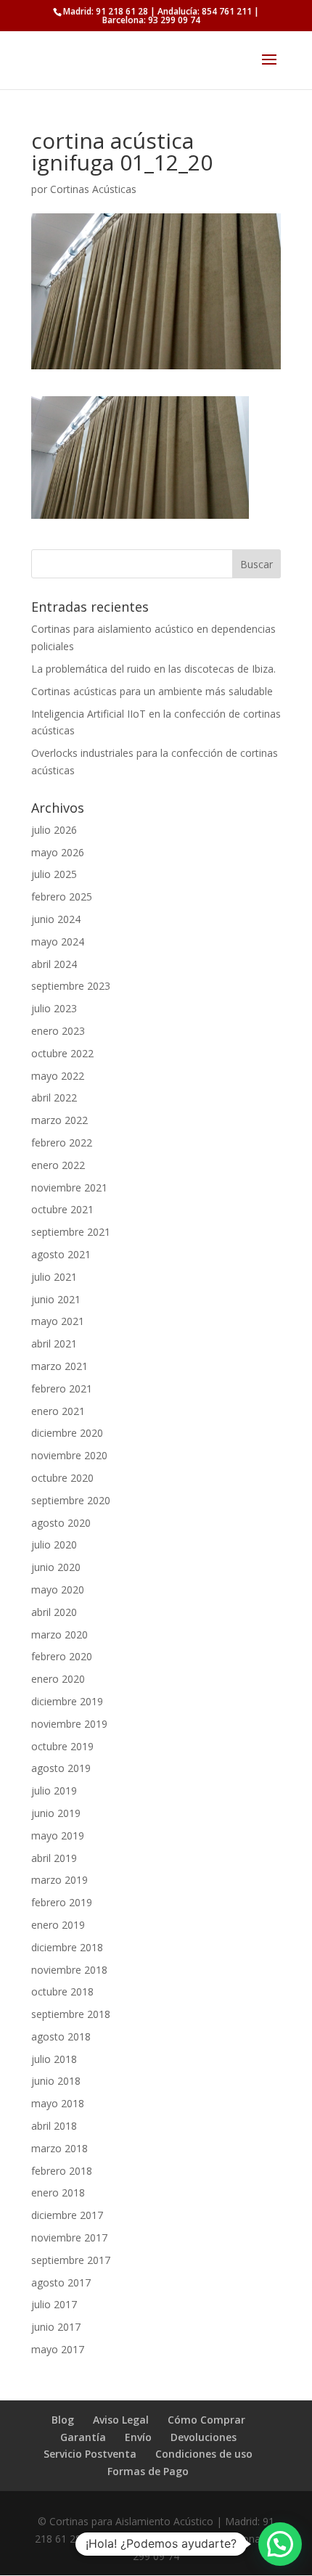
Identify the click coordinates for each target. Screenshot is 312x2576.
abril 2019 (54, 1858)
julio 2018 (54, 2059)
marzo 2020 (59, 1634)
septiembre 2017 (71, 2260)
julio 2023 (54, 1008)
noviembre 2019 (69, 1724)
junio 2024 (56, 919)
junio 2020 (56, 1567)
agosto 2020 (61, 1523)
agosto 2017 (61, 2282)
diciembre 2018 (67, 1947)
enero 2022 (58, 1165)
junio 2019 (56, 1813)
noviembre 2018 (69, 1970)
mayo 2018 (58, 2103)
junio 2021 (56, 1299)
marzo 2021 (59, 1366)
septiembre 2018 (71, 2014)
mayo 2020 (58, 1590)
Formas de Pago (148, 2471)
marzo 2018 (59, 2148)
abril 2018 (54, 2126)
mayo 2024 (58, 942)
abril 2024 (54, 964)
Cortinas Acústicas (93, 189)
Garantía (83, 2437)
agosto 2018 (61, 2036)
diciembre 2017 (67, 2215)
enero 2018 (58, 2193)
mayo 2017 (58, 2349)
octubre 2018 (62, 1992)
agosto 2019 (61, 1768)
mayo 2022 (58, 1076)
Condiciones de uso (204, 2454)
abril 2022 (54, 1098)
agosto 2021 (61, 1254)
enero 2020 (58, 1679)
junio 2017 (56, 2327)
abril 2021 (54, 1344)
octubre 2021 (62, 1209)
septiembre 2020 (71, 1500)
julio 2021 (54, 1277)
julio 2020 (54, 1545)
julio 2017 (54, 2304)
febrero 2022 (62, 1143)
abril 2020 (54, 1612)
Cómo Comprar (206, 2420)
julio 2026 (54, 830)
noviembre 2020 (69, 1455)
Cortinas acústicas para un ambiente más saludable (152, 691)
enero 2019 (58, 1925)
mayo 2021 (58, 1321)
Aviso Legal (121, 2420)
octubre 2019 (62, 1746)
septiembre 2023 (71, 986)
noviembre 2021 (69, 1187)
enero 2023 (58, 1031)
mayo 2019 (58, 1835)
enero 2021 (58, 1411)
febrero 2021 (62, 1389)
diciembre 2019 (67, 1701)
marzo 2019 (59, 1880)
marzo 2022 (59, 1120)
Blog (63, 2420)
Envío (138, 2437)
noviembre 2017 (69, 2237)
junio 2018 (56, 2081)
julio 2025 (54, 874)
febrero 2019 (62, 1902)
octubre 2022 (62, 1053)
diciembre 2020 (67, 1433)
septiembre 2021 (71, 1232)
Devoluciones (204, 2437)
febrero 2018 (62, 2171)
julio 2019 (54, 1791)
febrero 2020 (62, 1656)
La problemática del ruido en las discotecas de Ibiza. (153, 669)
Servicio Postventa (90, 2454)
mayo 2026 (58, 852)
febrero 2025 (62, 897)
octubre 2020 (62, 1478)
